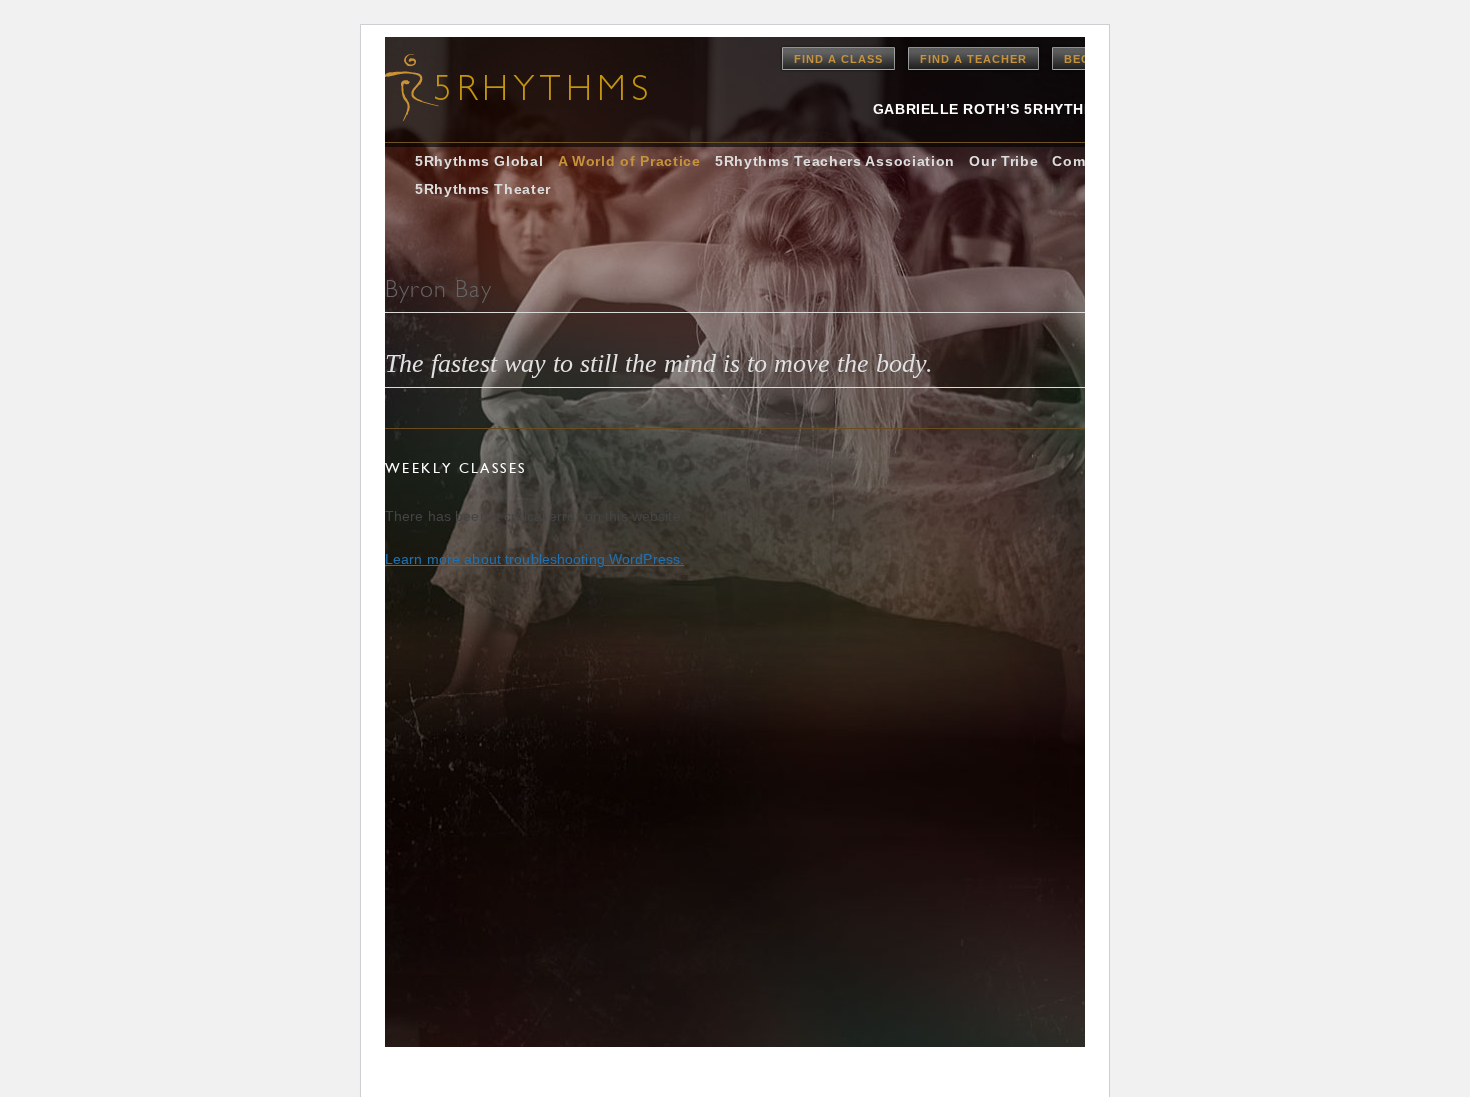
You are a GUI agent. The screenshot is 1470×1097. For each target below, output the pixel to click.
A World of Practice (629, 161)
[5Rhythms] (495, 87)
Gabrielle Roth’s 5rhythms (989, 109)
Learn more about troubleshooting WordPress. (534, 559)
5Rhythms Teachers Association (835, 161)
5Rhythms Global (479, 161)
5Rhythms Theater (483, 189)
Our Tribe (1003, 161)
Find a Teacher (973, 59)
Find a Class (838, 59)
